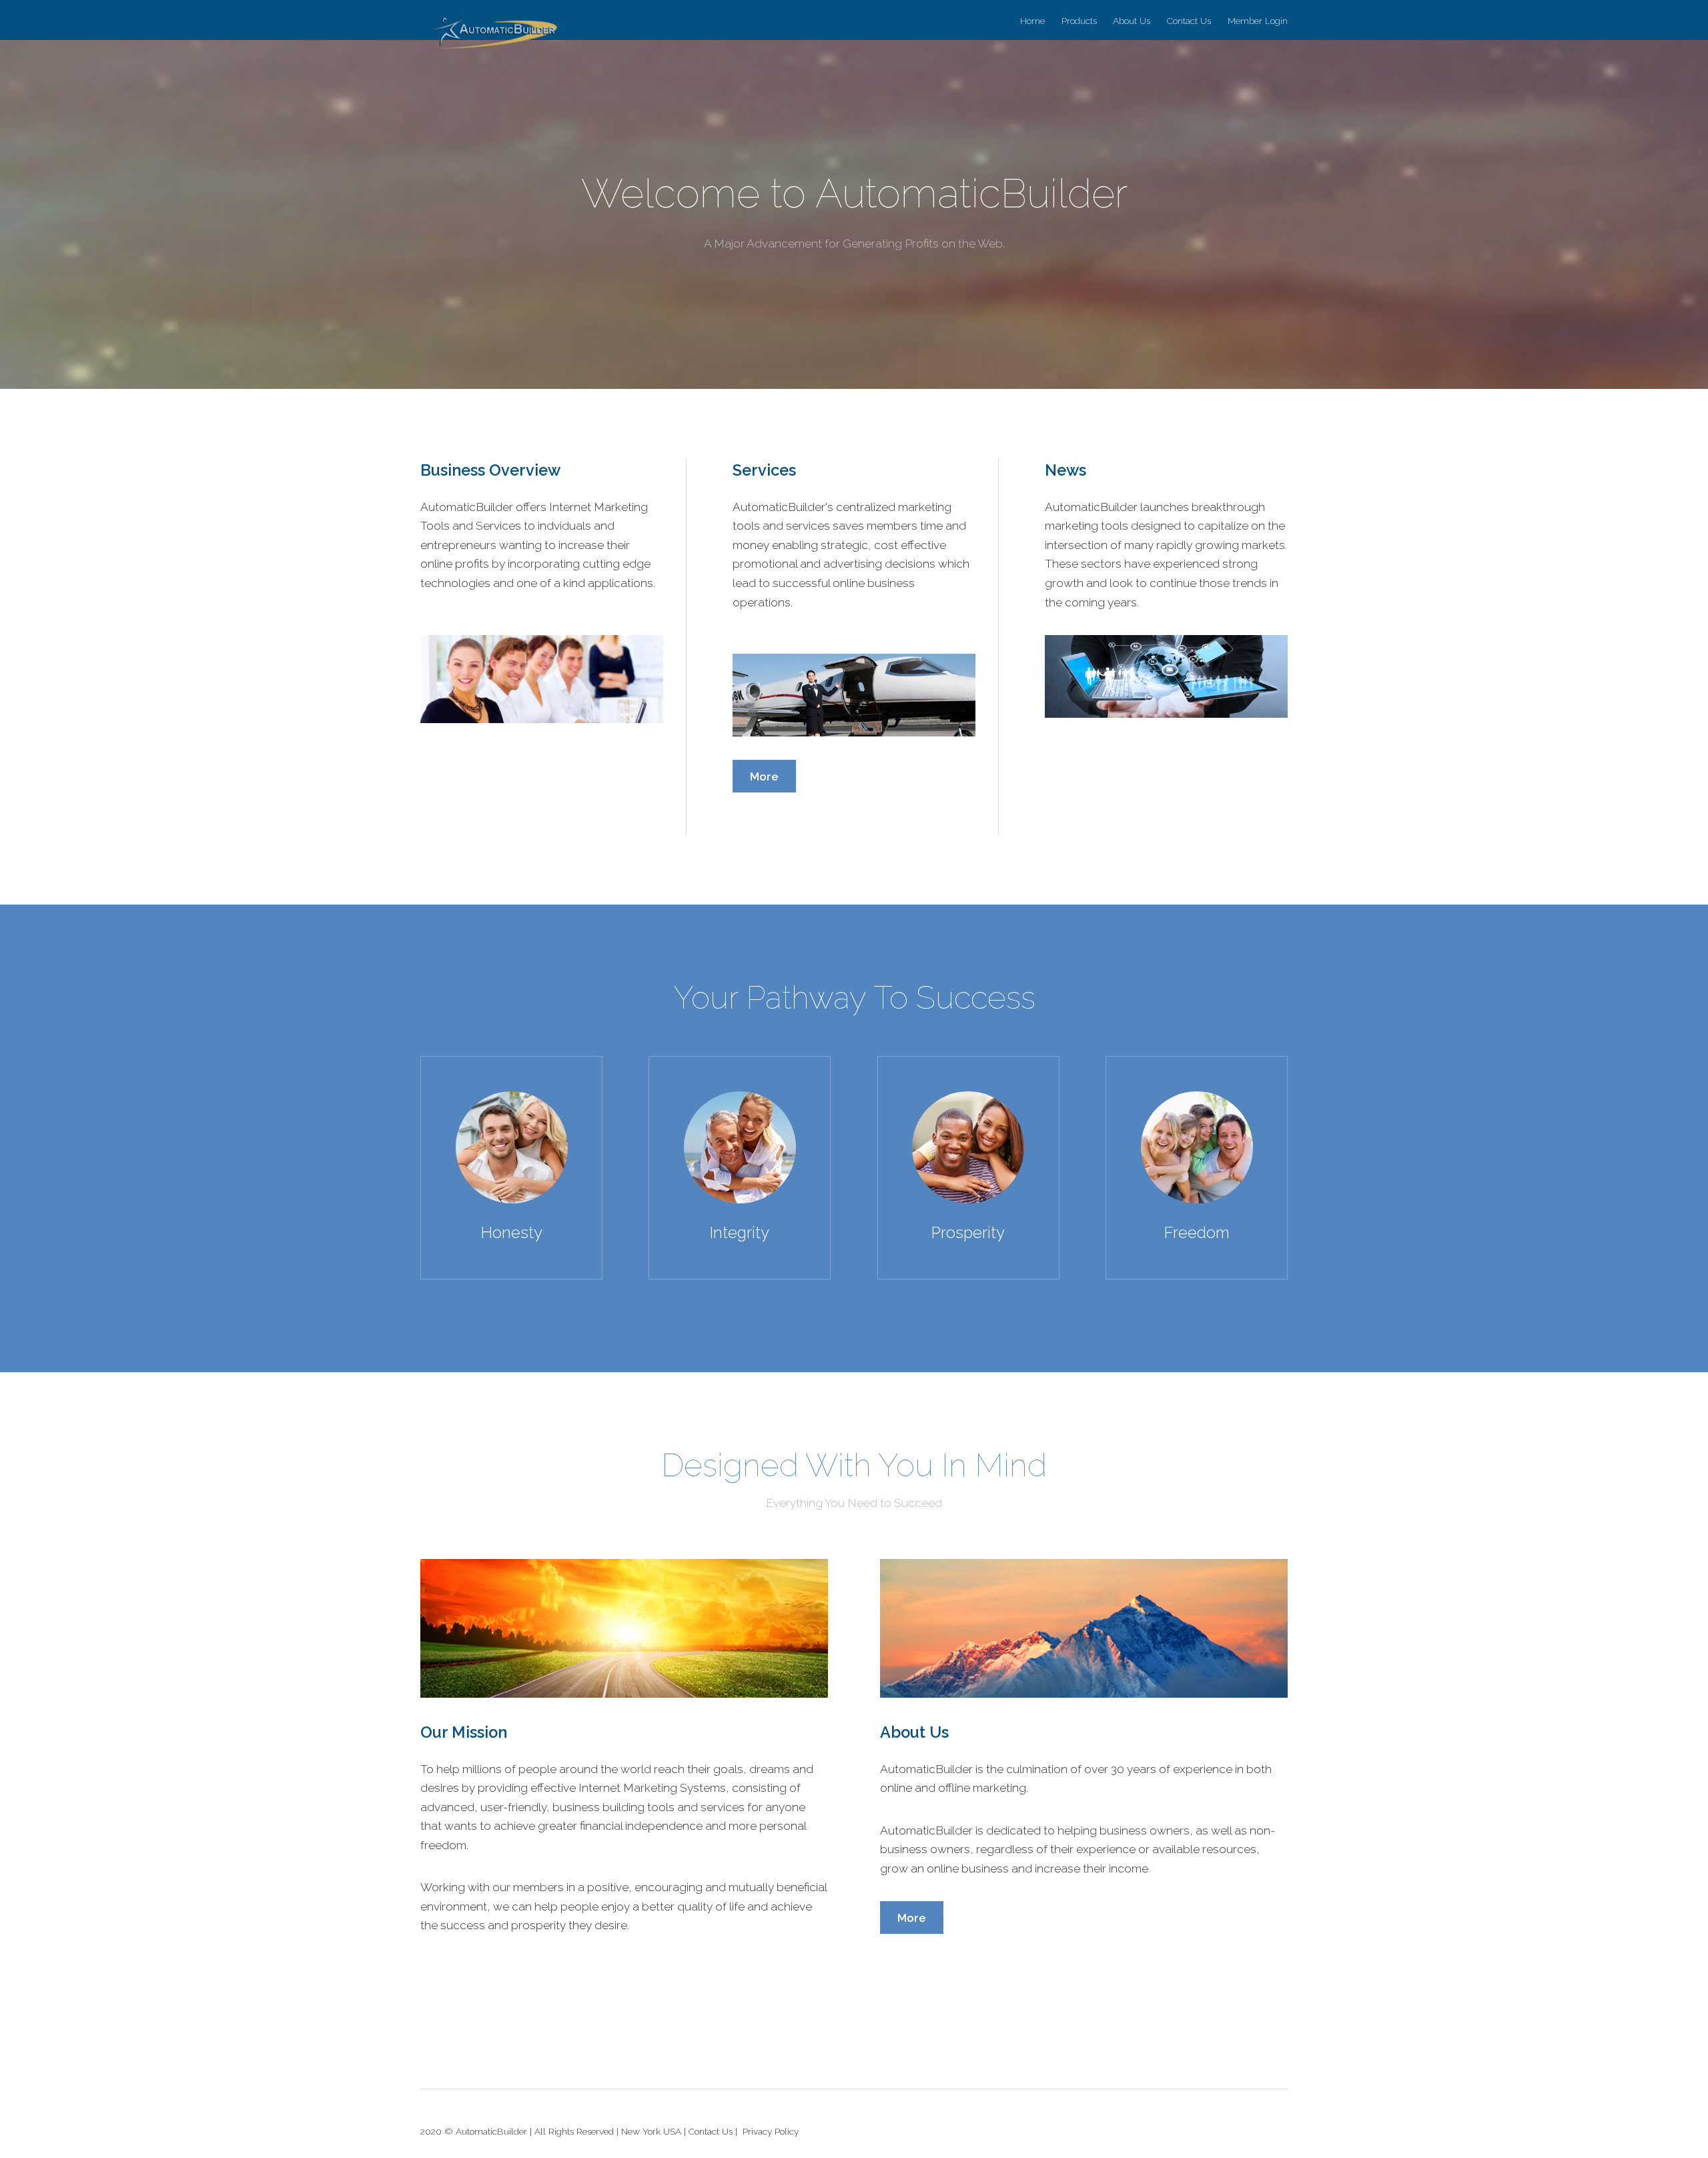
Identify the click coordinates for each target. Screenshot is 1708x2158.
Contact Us (1189, 21)
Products (1079, 21)
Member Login (1258, 21)
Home (1032, 21)
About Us (1132, 21)
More (764, 776)
